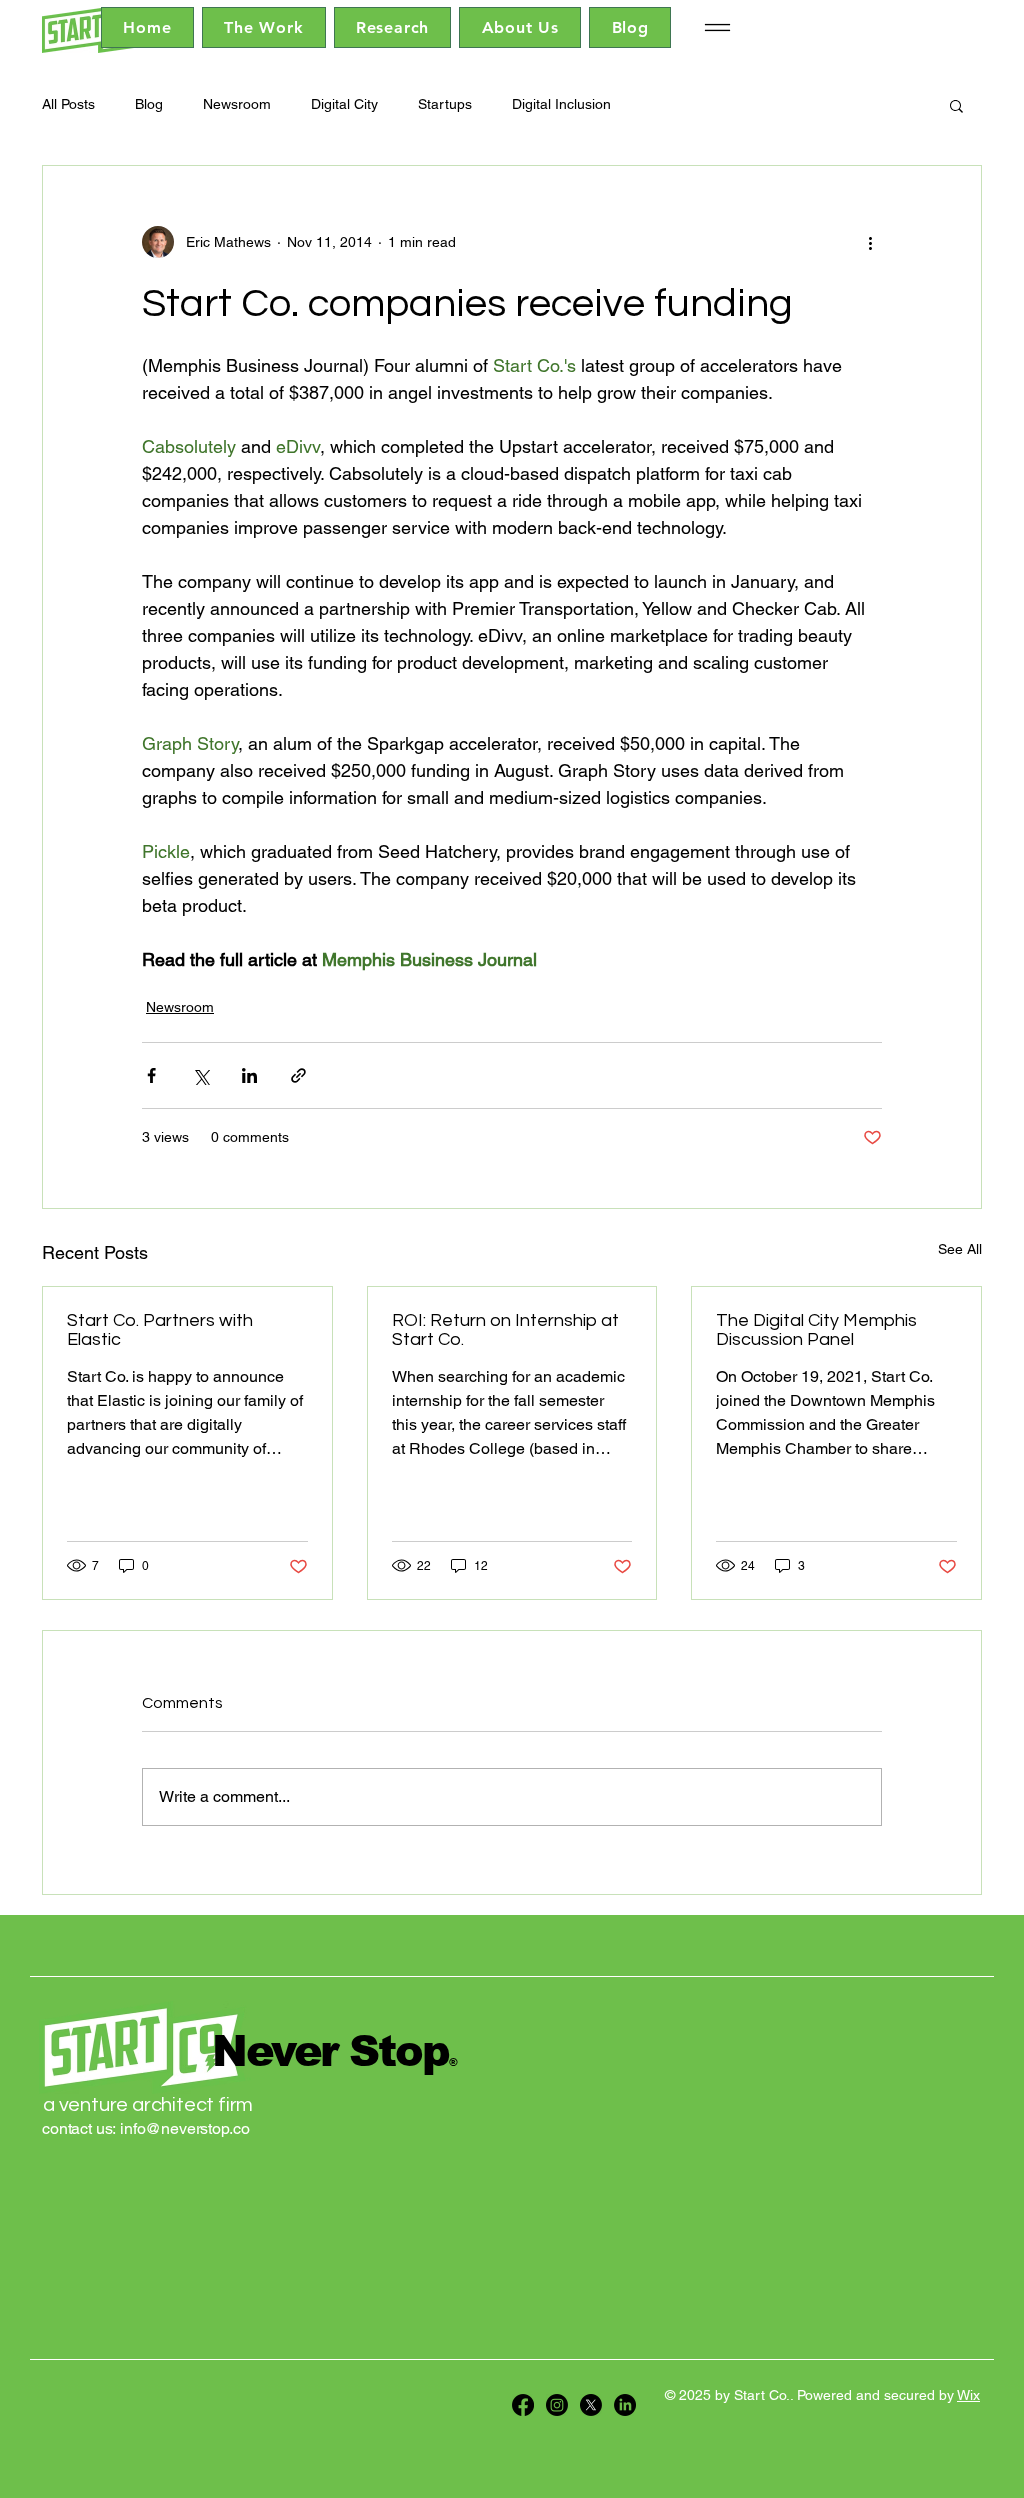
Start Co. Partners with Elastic (160, 1330)
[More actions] (870, 242)
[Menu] (717, 27)
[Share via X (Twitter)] (200, 1075)
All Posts (68, 104)
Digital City (344, 104)
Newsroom (237, 104)
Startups (445, 104)
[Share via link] (298, 1075)
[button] (956, 105)
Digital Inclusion (561, 104)
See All (960, 1249)
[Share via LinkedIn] (249, 1075)
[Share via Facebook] (151, 1075)
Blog (149, 104)
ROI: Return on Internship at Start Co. (505, 1330)
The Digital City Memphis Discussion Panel (816, 1330)
